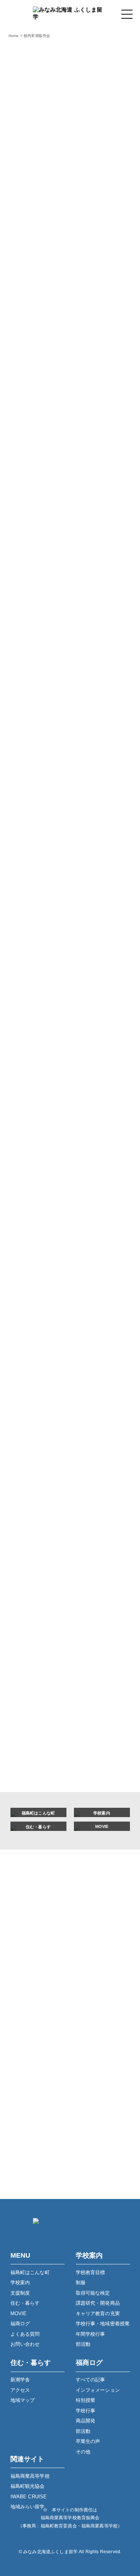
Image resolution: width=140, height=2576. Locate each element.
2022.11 (29, 1670)
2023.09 (30, 1548)
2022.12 (30, 1655)
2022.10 (30, 1685)
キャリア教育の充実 (98, 2314)
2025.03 (30, 1394)
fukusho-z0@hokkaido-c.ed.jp (80, 2115)
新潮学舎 (20, 2380)
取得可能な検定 (93, 2293)
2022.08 (30, 1716)
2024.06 (30, 1440)
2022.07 (30, 1731)
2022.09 (30, 1701)
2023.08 (30, 1563)
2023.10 (30, 1532)
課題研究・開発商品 (98, 2303)
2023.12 (30, 1517)
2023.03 (30, 1639)
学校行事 (31, 855)
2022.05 (30, 1762)
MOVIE (19, 2314)
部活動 (28, 899)
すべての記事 (37, 790)
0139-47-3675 (79, 2044)
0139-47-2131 (79, 2104)
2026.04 (30, 1210)
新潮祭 (28, 1054)
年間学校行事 (91, 2334)
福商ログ (20, 2324)
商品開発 (31, 877)
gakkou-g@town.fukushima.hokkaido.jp (80, 2055)
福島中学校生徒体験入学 (51, 1075)
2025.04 (30, 1379)
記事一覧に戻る (70, 719)
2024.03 (30, 1486)
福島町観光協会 (28, 2486)
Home (14, 36)
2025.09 (30, 1302)
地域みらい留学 (28, 2507)
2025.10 (30, 1287)
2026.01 (30, 1241)
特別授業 (31, 834)
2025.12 (30, 1256)
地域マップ (23, 2400)
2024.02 (30, 1502)
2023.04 (30, 1624)
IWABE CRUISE (29, 2497)
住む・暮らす (25, 2303)
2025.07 (30, 1333)
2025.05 (30, 1364)
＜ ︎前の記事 (25, 719)
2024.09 (30, 1425)
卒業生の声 (34, 921)
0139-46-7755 (79, 2163)
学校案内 (20, 2282)
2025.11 (29, 1272)
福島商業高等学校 (30, 2476)
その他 (28, 942)
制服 (81, 2282)
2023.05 (30, 1609)
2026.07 (30, 1165)
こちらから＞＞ (55, 698)
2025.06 (30, 1348)
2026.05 (30, 1195)
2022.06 (30, 1747)
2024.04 (30, 1471)
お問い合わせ (25, 2344)
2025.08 (30, 1318)
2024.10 (30, 1410)
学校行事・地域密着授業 (103, 2324)
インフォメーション (45, 812)
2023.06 (30, 1593)
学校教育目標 (91, 2272)
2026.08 (30, 1149)
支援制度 (20, 2293)
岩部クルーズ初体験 (45, 1097)
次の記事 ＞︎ (115, 719)
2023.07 (30, 1578)
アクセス (20, 2390)
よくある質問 (25, 2334)
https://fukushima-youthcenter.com (70, 2175)
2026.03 (30, 1226)
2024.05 (30, 1456)
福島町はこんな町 (30, 2272)
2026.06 (30, 1180)
